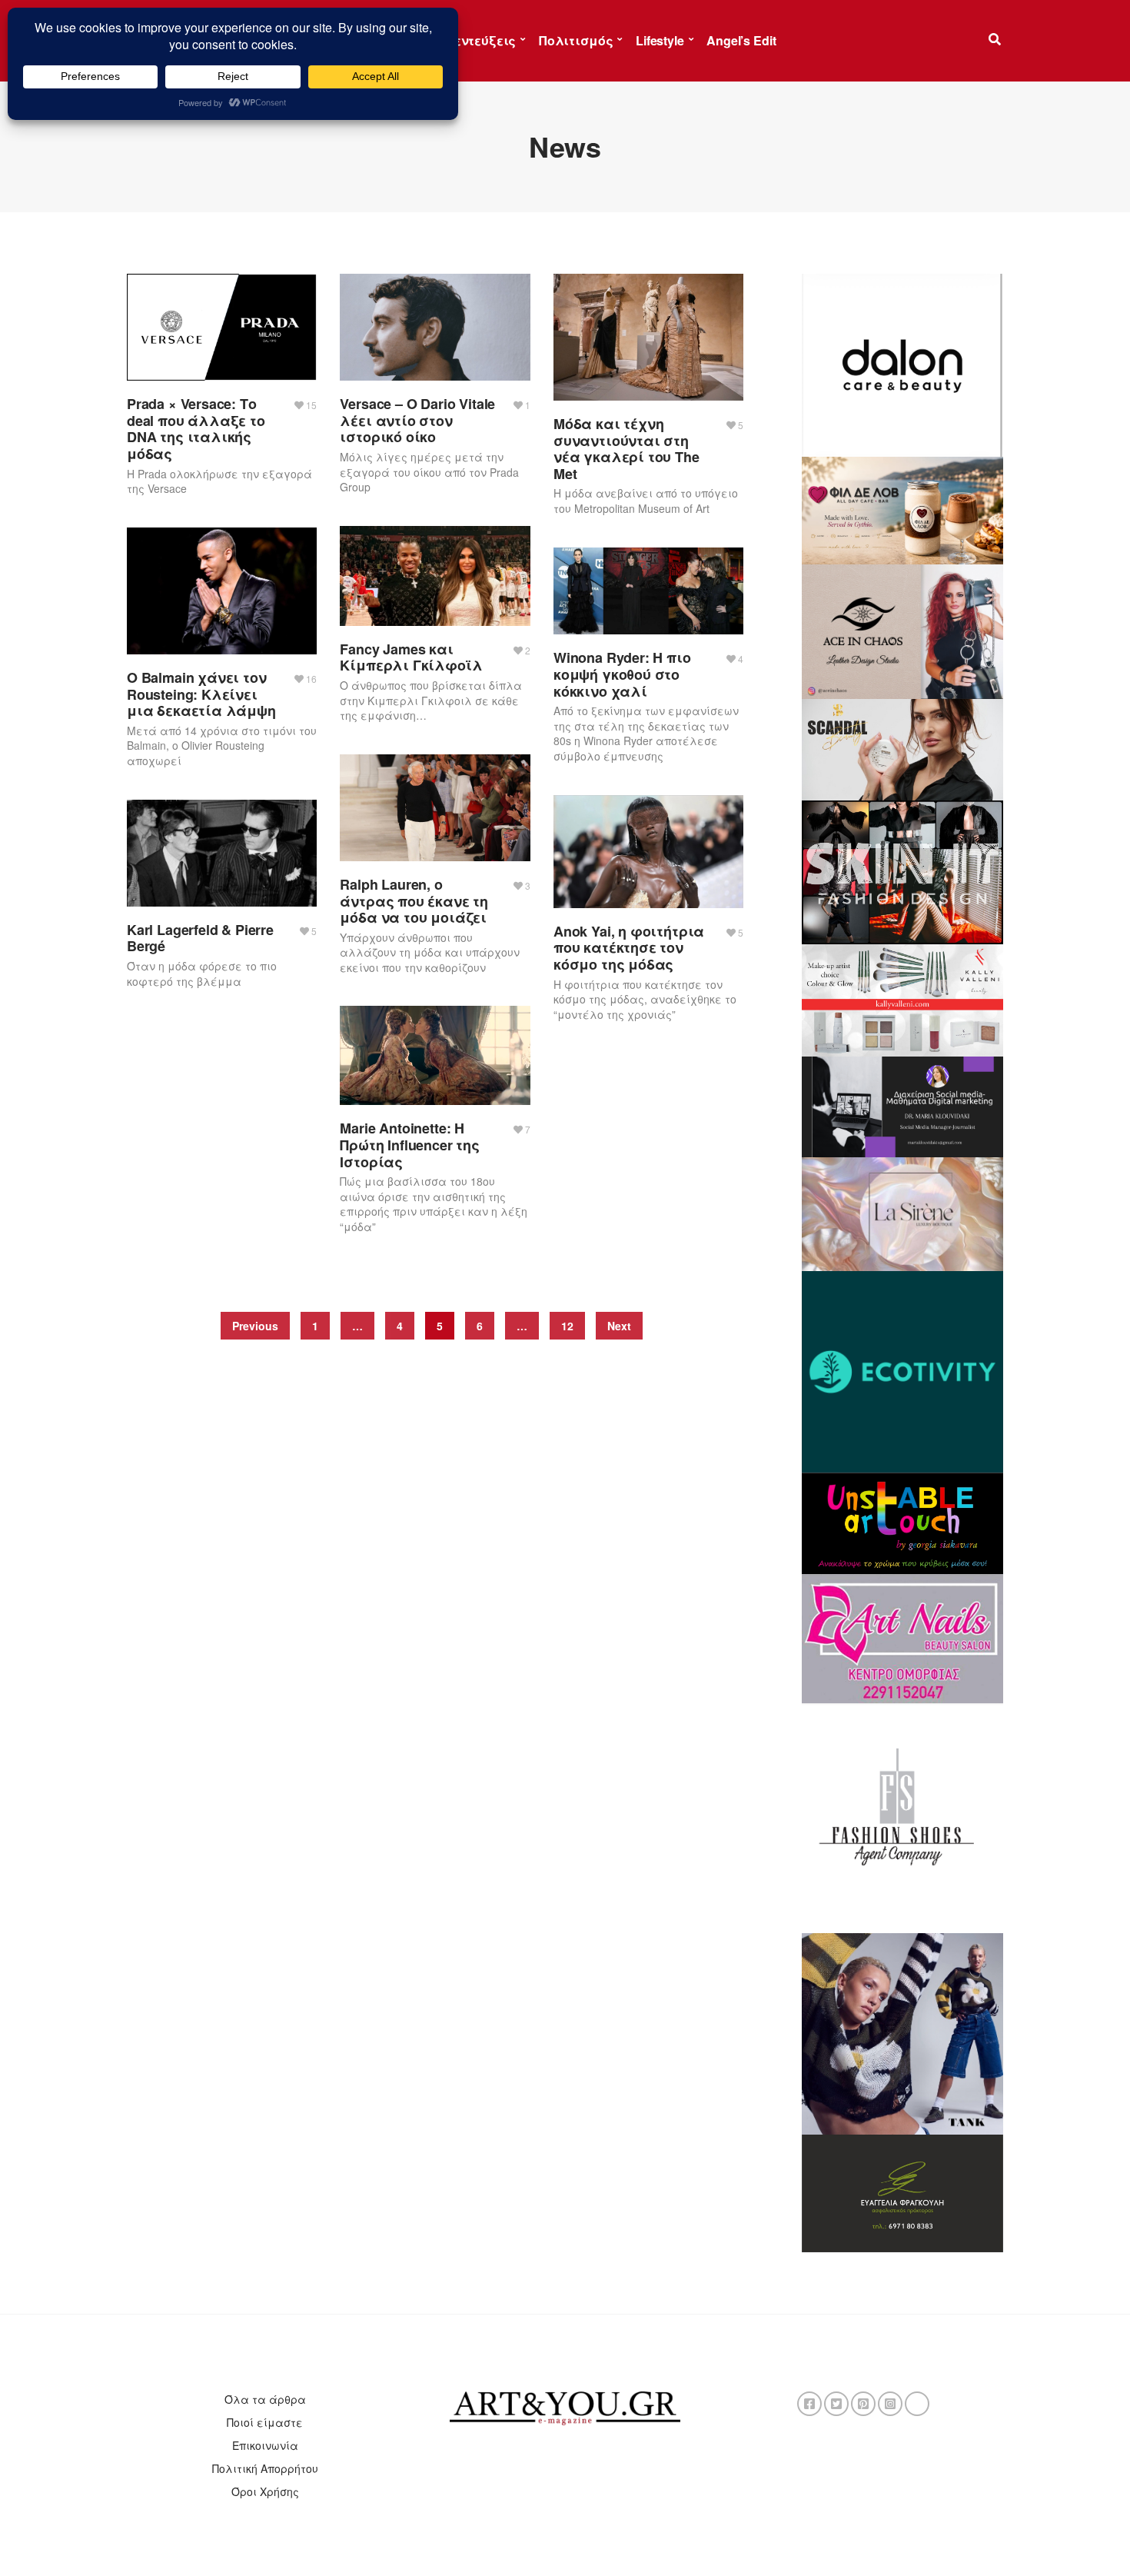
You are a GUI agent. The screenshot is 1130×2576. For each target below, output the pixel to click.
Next (619, 1326)
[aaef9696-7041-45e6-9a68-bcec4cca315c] (903, 1213)
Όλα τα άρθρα (265, 2399)
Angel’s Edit (741, 40)
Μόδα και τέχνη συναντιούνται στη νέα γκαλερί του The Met (626, 449)
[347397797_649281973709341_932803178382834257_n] (903, 2192)
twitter (836, 2404)
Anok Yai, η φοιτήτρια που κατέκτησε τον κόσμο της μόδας (629, 948)
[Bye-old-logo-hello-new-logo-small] (903, 1370)
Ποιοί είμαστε (265, 2422)
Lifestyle (660, 40)
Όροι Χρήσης (265, 2491)
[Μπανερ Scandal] (903, 748)
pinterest (863, 2404)
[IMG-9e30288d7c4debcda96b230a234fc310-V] (903, 1522)
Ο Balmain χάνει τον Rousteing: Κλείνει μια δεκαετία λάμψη (201, 694)
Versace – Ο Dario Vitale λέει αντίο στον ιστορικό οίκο (417, 420)
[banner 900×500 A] (903, 999)
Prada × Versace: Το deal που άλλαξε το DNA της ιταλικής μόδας (196, 429)
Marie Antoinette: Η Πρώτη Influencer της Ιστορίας (409, 1145)
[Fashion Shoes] (903, 1816)
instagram (890, 2404)
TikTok (917, 2404)
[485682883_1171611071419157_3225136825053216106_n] (903, 2032)
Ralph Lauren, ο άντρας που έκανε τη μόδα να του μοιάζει (414, 901)
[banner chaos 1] (903, 631)
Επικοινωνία (265, 2445)
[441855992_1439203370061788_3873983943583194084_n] (903, 870)
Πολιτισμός (576, 40)
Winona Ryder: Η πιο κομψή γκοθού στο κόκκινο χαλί (622, 674)
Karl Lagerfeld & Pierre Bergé (200, 938)
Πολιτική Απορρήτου (265, 2468)
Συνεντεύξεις (474, 40)
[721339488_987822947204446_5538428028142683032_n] (903, 1105)
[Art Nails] (903, 1637)
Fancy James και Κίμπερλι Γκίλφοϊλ (411, 657)
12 (567, 1326)
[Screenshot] (903, 364)
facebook (809, 2404)
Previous (255, 1326)
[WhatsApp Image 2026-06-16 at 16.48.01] (903, 509)
